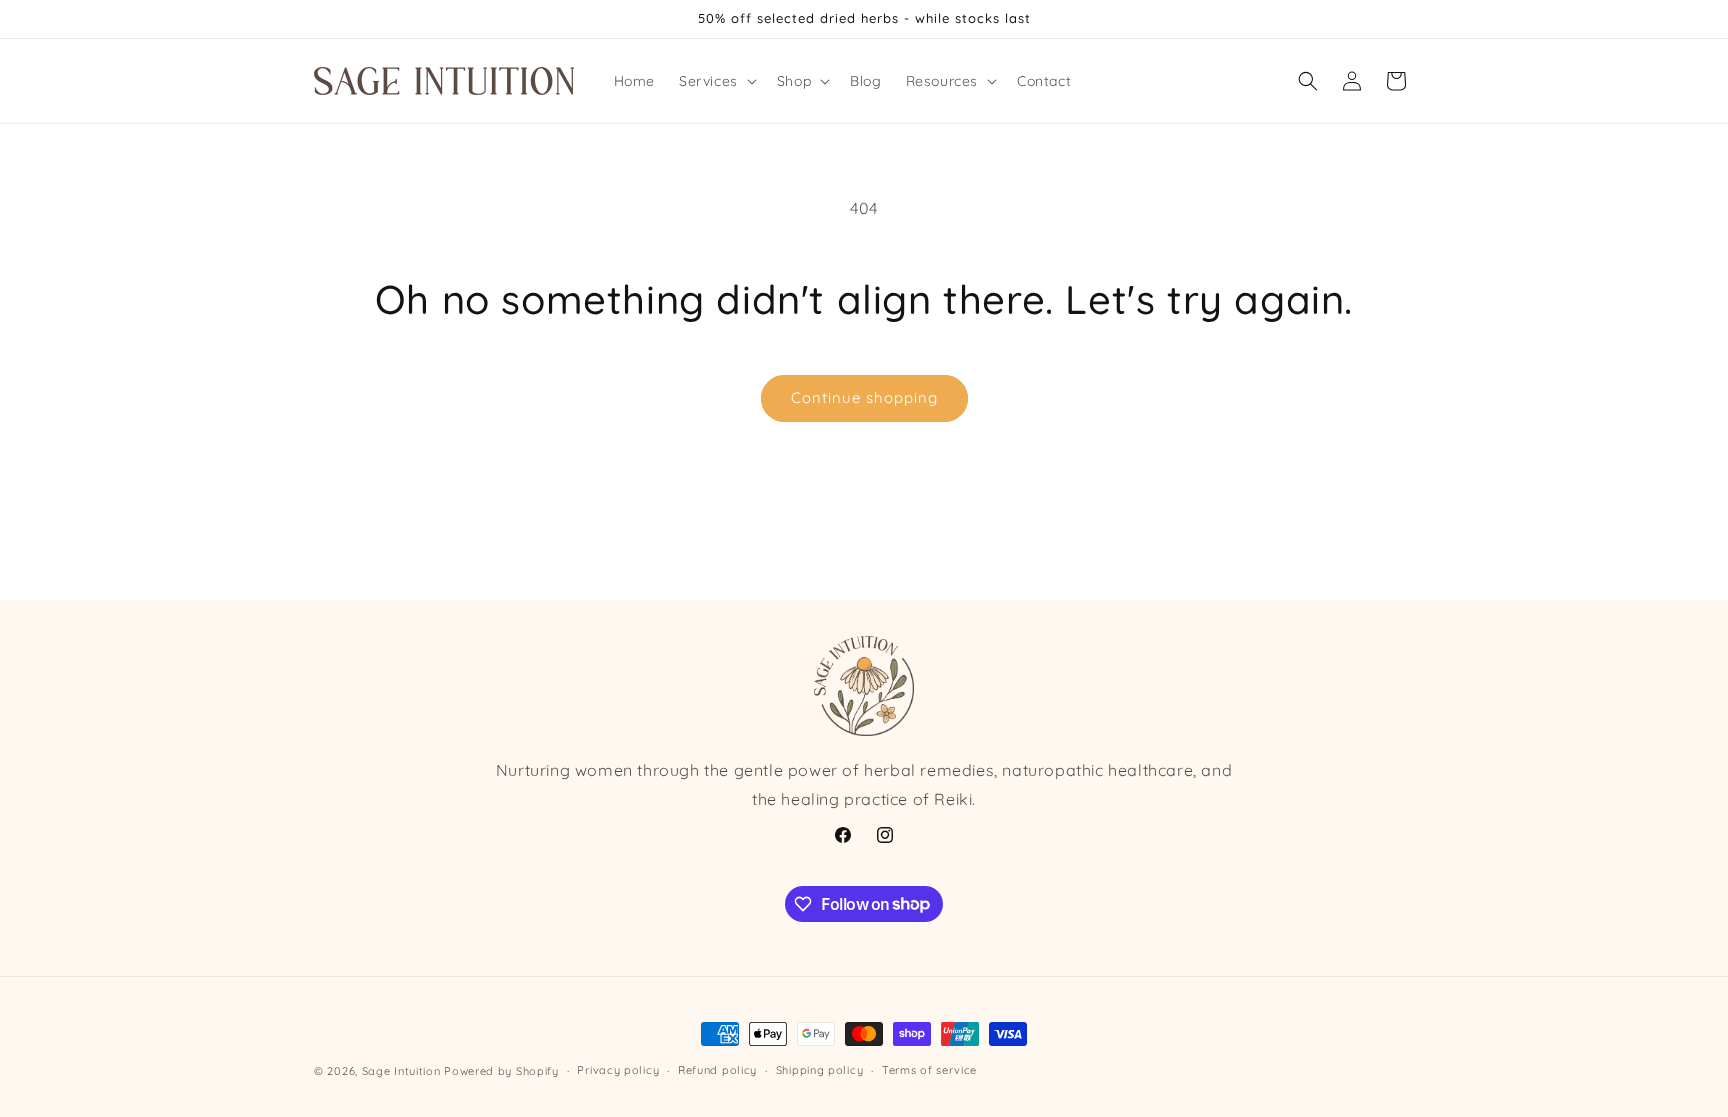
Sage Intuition (401, 1071)
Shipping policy (820, 1070)
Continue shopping (864, 397)
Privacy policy (618, 1070)
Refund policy (717, 1070)
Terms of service (929, 1070)
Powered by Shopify (501, 1071)
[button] (716, 81)
